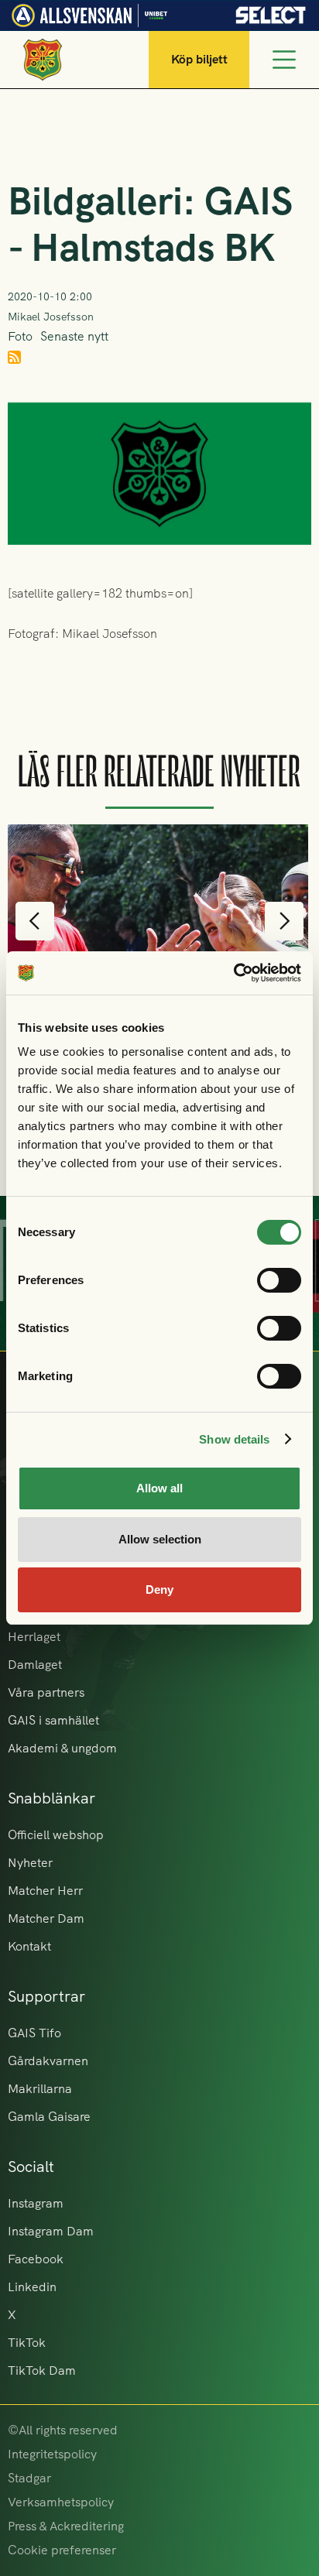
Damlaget (35, 1665)
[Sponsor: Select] (271, 11)
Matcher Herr (45, 1891)
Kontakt (29, 1946)
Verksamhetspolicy (61, 2502)
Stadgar (29, 2478)
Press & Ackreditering (66, 2526)
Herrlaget (34, 1637)
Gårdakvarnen (48, 2061)
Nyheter (30, 1863)
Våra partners (46, 1692)
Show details (234, 1439)
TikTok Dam (42, 2370)
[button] (35, 921)
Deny (159, 1589)
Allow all (159, 1488)
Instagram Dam (51, 2231)
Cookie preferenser (62, 2550)
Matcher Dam (46, 1918)
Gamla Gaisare (49, 2117)
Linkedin (32, 2287)
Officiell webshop (56, 1835)
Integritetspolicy (52, 2454)
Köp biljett (199, 59)
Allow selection (160, 1539)
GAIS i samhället (53, 1720)
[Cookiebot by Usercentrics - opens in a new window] (233, 973)
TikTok (27, 2343)
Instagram (36, 2203)
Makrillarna (40, 2089)
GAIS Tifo (34, 2033)
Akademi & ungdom (62, 1748)
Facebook (36, 2259)
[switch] (279, 1280)
